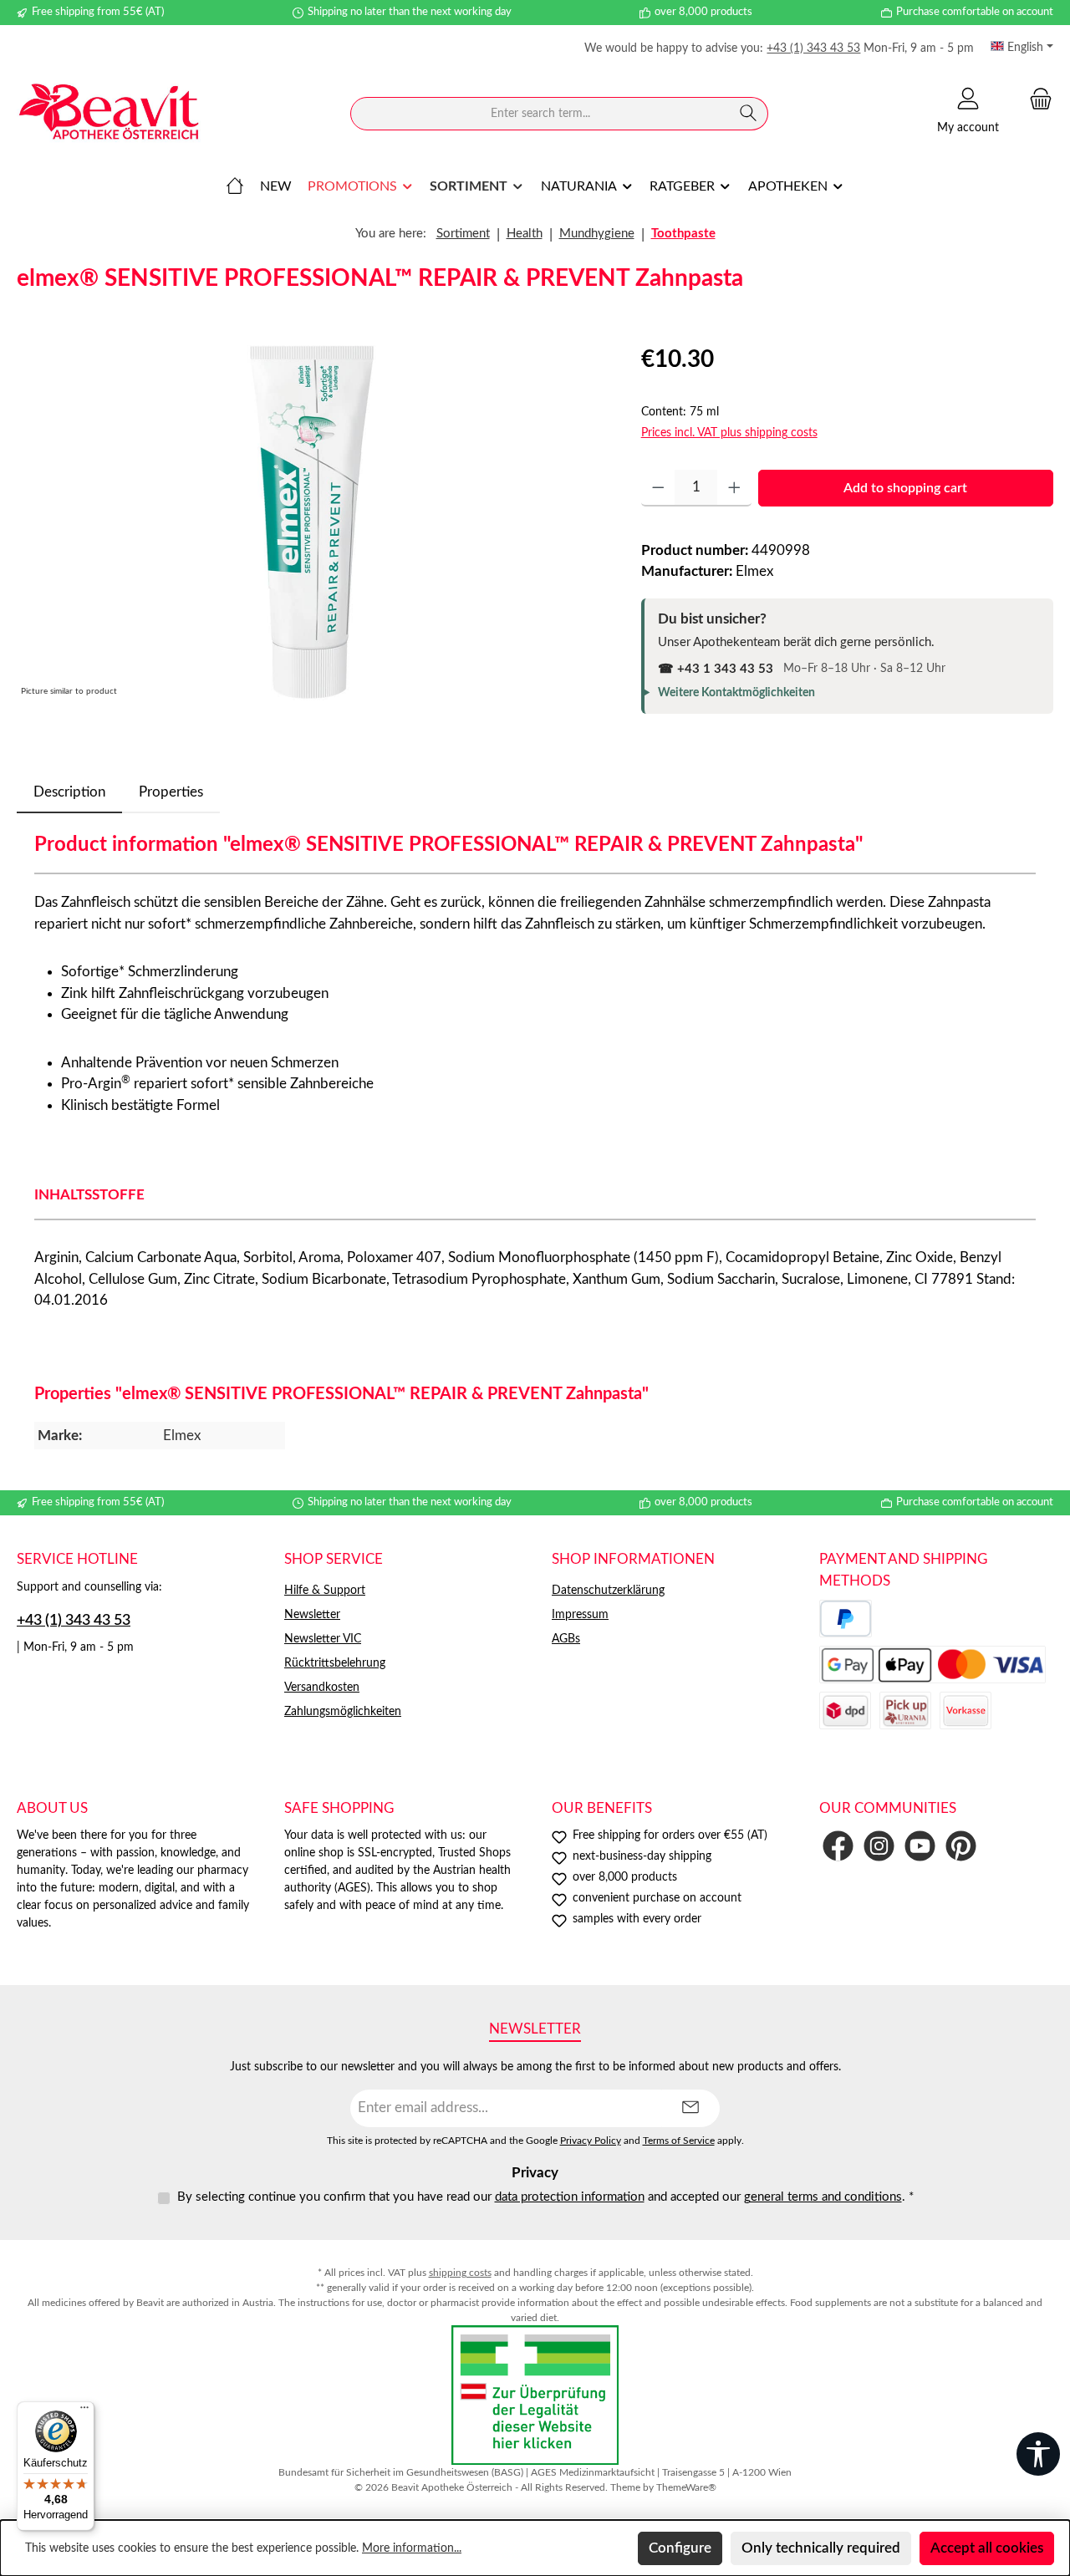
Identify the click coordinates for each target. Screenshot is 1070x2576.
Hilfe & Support (325, 1591)
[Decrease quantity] (658, 488)
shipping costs (460, 2273)
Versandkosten (322, 1688)
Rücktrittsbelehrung (335, 1663)
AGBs (566, 1639)
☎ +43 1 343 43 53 (716, 669)
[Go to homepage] (109, 114)
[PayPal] (846, 1619)
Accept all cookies (987, 2548)
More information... (412, 2548)
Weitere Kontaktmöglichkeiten (736, 693)
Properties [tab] (171, 792)
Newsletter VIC (323, 1639)
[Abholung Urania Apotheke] (905, 1711)
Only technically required (821, 2548)
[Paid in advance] (966, 1711)
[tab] (69, 792)
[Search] (749, 114)
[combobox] (540, 114)
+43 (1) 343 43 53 (813, 48)
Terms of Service (679, 2141)
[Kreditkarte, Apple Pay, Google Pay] (932, 1665)
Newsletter (312, 1615)
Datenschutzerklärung (608, 1591)
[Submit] (690, 2108)
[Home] (235, 186)
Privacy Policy (591, 2141)
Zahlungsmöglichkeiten (343, 1712)
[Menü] (84, 2411)
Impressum (580, 1615)
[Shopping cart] (1036, 99)
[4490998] (312, 522)
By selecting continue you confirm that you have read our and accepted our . (545, 2197)
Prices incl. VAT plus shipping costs (729, 433)
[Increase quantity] (734, 488)
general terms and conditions (823, 2197)
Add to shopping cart (905, 488)
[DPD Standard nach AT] (845, 1711)
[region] (312, 522)
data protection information (570, 2197)
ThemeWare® (686, 2487)
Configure (680, 2548)
